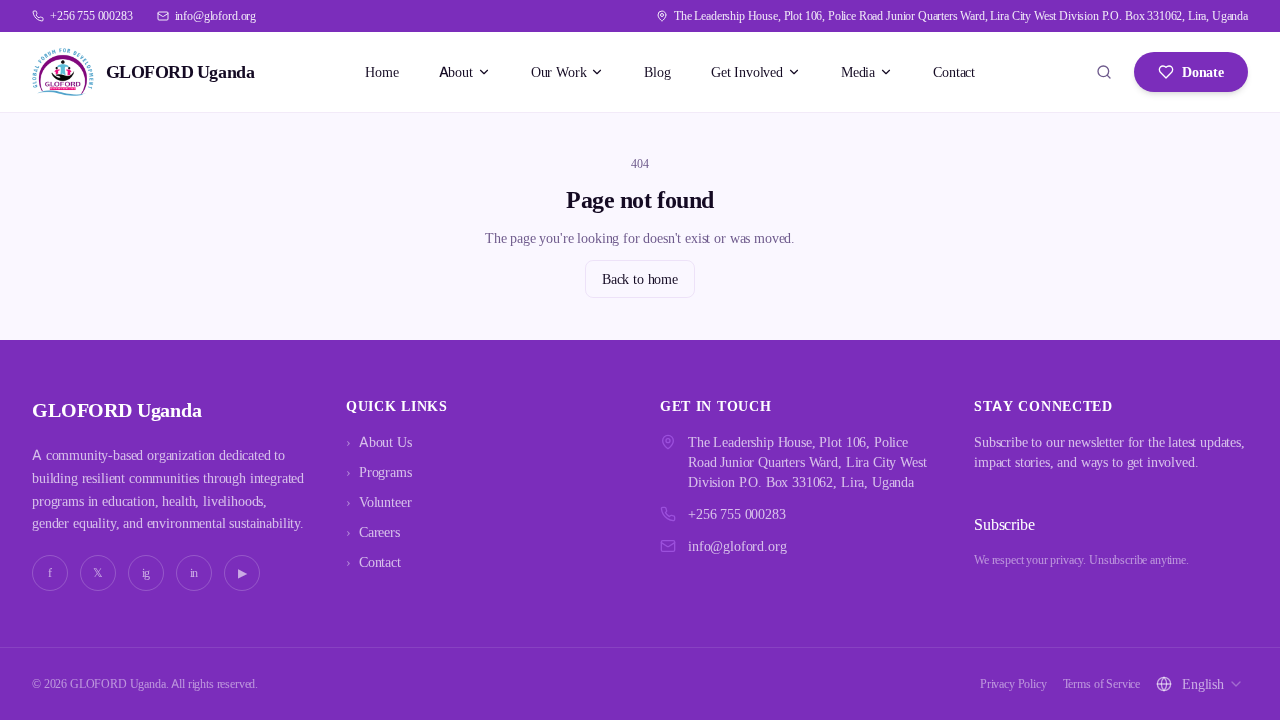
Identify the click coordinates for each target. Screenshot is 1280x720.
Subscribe (1004, 524)
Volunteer (378, 501)
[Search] (1104, 72)
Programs (379, 471)
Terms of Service (1101, 683)
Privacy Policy (1013, 683)
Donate (1203, 71)
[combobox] (1213, 684)
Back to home (640, 278)
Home (381, 71)
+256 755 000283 (737, 513)
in (194, 572)
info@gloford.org (737, 545)
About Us (379, 441)
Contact (954, 71)
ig (146, 572)
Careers (373, 531)
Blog (657, 71)
